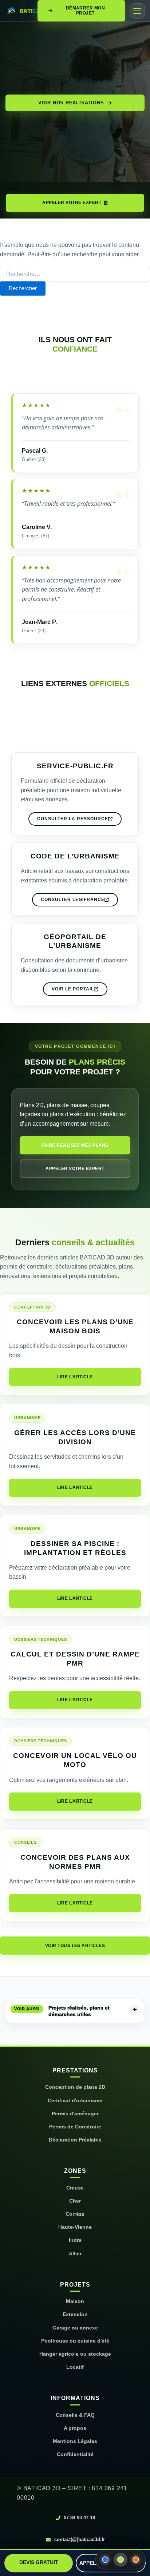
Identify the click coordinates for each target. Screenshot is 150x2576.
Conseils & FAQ (75, 2415)
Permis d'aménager (75, 2114)
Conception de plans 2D (75, 2087)
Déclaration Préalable (75, 2140)
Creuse (75, 2188)
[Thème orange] (136, 2560)
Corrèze (75, 2214)
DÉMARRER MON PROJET (86, 10)
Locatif (75, 2367)
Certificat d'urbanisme (75, 2101)
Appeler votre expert (75, 1169)
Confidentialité (75, 2454)
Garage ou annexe (75, 2328)
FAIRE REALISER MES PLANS (75, 1145)
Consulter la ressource (73, 819)
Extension (75, 2314)
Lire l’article (75, 1377)
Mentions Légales (75, 2441)
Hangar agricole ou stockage (75, 2354)
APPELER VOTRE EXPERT (72, 203)
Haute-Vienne (75, 2227)
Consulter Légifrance (73, 900)
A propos (75, 2428)
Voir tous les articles (75, 1946)
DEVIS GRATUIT (39, 2562)
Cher (75, 2201)
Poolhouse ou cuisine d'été (75, 2341)
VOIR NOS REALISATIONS (71, 103)
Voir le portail (73, 989)
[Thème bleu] (105, 2560)
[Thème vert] (121, 2560)
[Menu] (137, 11)
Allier (75, 2254)
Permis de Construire (75, 2127)
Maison (75, 2301)
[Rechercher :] (75, 274)
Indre (75, 2240)
